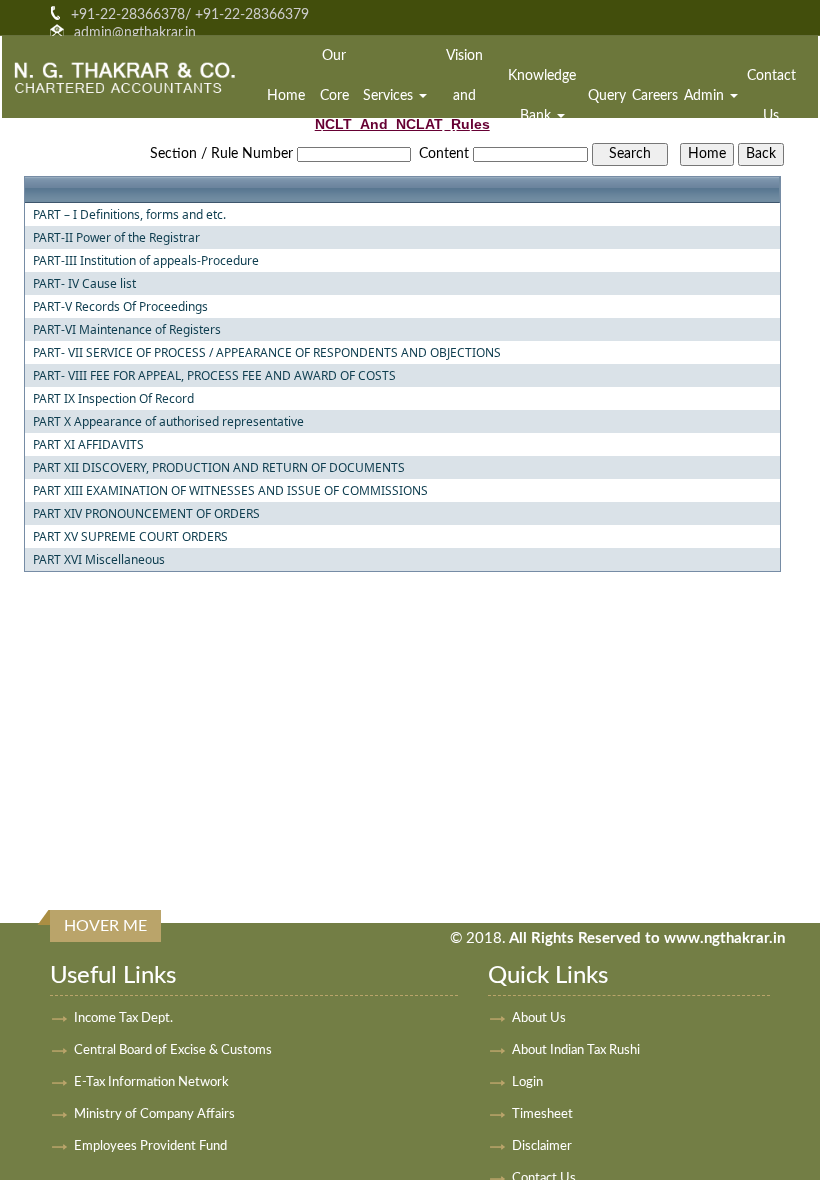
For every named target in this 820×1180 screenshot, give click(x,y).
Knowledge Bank (542, 96)
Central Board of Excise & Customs (173, 1050)
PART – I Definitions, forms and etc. (129, 215)
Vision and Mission (464, 96)
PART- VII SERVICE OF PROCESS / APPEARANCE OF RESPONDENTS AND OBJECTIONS (267, 353)
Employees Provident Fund (150, 1146)
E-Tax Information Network (151, 1082)
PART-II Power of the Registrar (116, 238)
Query (607, 96)
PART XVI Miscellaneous (99, 560)
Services (390, 96)
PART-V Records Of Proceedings (120, 307)
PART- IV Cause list (84, 284)
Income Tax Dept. (123, 1018)
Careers (655, 96)
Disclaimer (542, 1146)
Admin (706, 96)
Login (527, 1082)
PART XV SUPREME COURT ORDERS (130, 537)
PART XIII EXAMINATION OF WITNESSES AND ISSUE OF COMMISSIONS (230, 491)
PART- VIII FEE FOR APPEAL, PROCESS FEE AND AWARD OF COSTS (214, 376)
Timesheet (542, 1114)
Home (286, 96)
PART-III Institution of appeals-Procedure (146, 261)
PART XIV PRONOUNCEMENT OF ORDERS (146, 514)
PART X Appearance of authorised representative (168, 422)
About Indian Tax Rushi (576, 1050)
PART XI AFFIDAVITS (88, 445)
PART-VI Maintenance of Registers (127, 330)
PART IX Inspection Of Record (113, 399)
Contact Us (771, 96)
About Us (539, 1018)
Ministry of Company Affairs (154, 1114)
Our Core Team (334, 96)
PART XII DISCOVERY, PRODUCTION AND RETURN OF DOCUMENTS (219, 468)
